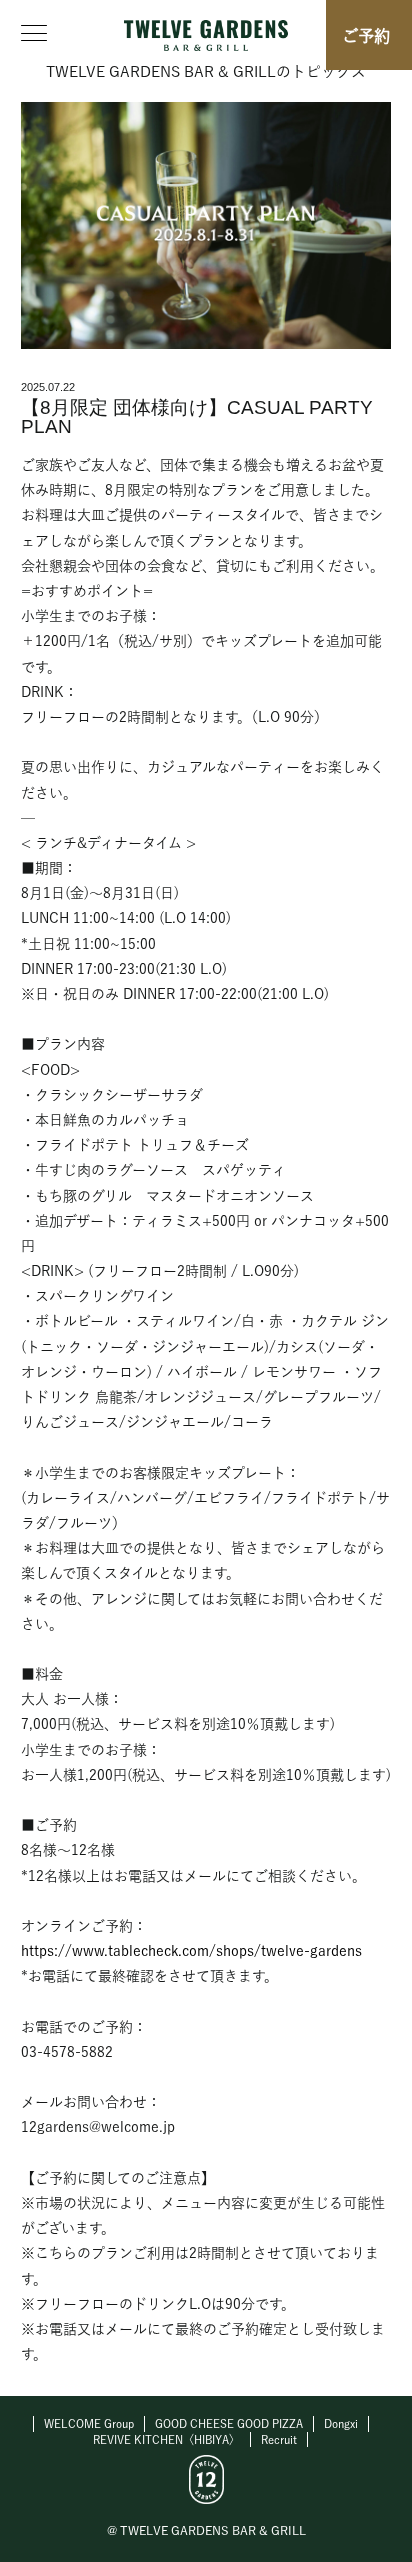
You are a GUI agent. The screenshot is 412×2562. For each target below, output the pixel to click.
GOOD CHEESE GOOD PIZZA (229, 2423)
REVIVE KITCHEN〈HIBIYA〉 (166, 2439)
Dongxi (341, 2423)
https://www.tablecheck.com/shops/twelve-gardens (191, 1951)
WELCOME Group (89, 2423)
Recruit (279, 2439)
